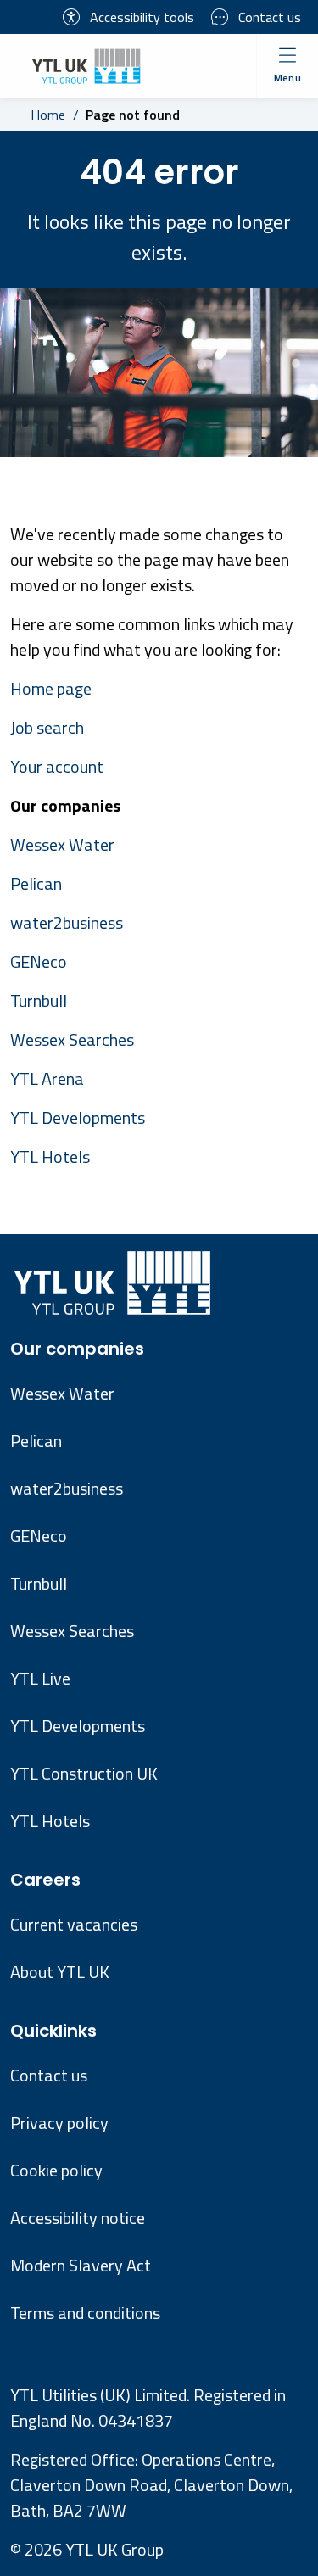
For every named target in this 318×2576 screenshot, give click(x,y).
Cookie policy (56, 2170)
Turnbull (39, 1000)
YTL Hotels (50, 1157)
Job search (47, 727)
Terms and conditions (85, 2313)
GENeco (39, 961)
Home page (51, 688)
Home (48, 115)
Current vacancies (74, 1924)
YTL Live (40, 1678)
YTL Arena (47, 1078)
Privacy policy (59, 2123)
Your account (57, 766)
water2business (67, 922)
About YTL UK (60, 1972)
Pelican (36, 883)
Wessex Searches (72, 1039)
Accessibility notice (78, 2218)
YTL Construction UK (84, 1773)
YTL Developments (78, 1118)
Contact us (270, 17)
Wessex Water (62, 844)
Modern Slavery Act (81, 2265)
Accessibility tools (142, 17)
